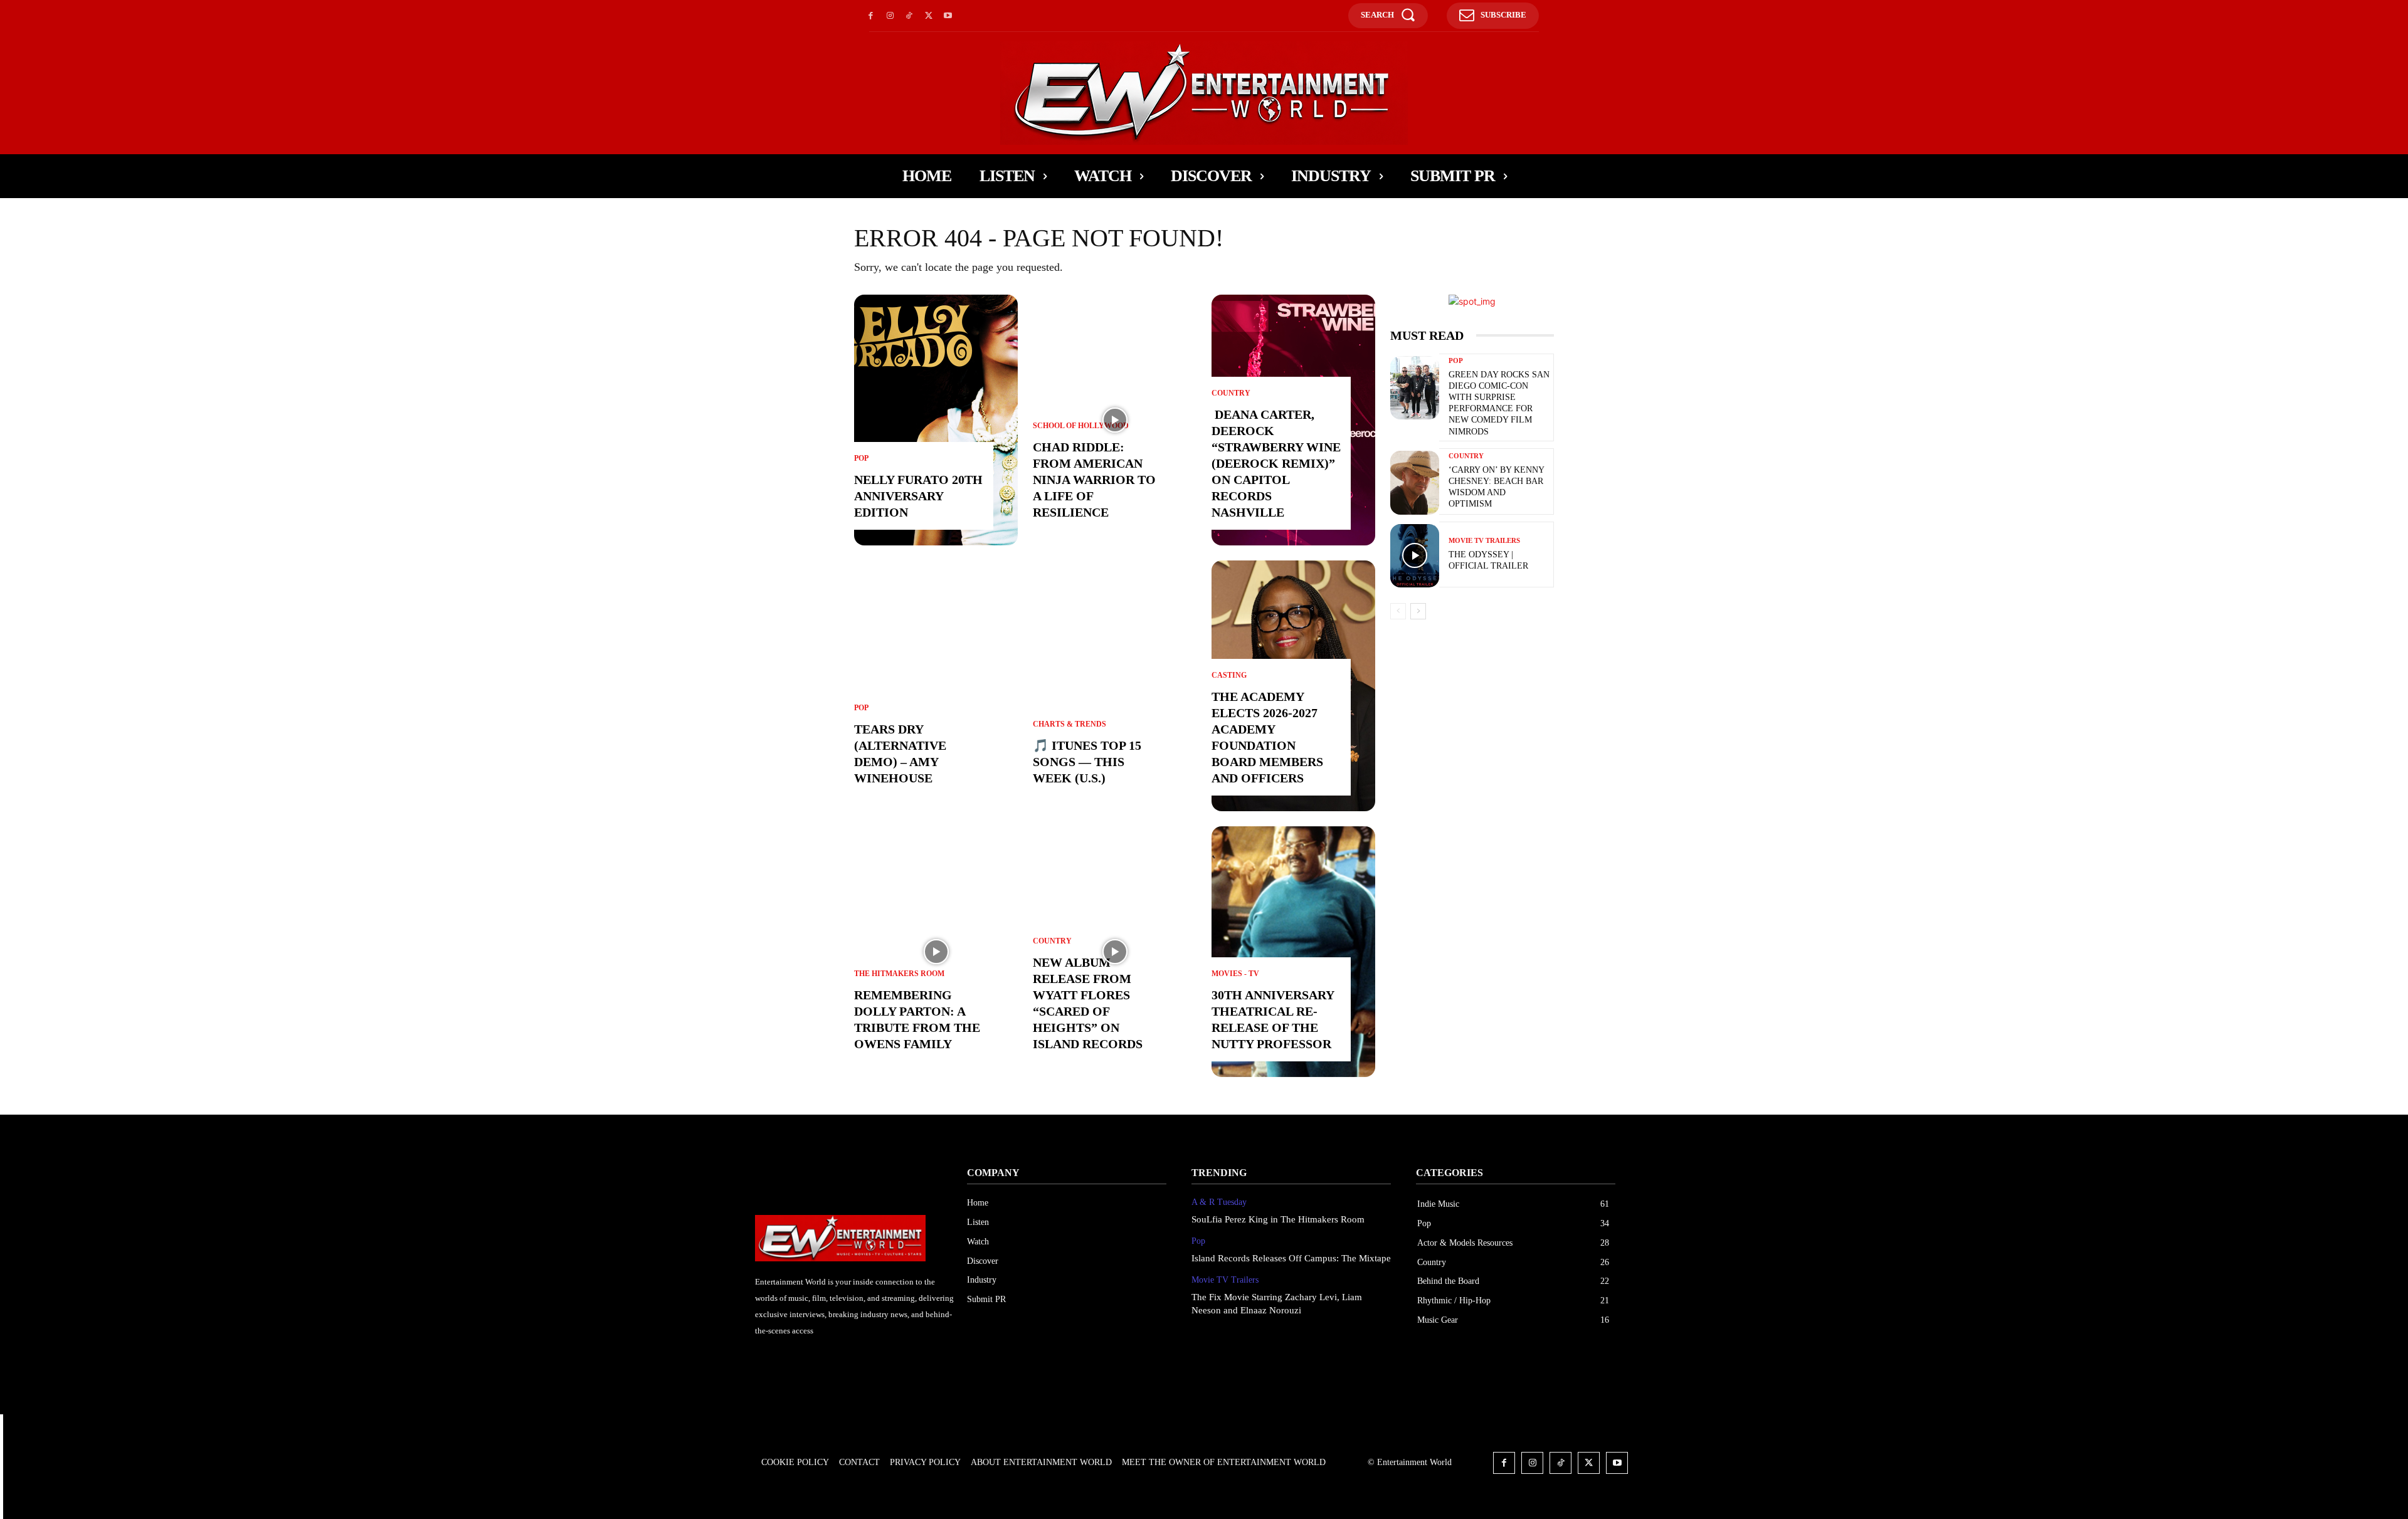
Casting (1229, 675)
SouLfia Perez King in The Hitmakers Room (1278, 1219)
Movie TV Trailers (1484, 541)
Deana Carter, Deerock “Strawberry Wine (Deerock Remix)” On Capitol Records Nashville (1276, 463)
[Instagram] (890, 16)
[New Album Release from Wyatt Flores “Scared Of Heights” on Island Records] (1115, 952)
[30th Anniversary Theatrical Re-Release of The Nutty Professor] (1293, 952)
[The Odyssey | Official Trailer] (1415, 556)
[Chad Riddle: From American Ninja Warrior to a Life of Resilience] (1115, 420)
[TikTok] (910, 16)
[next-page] (1418, 611)
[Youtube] (948, 16)
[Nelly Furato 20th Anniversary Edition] (936, 420)
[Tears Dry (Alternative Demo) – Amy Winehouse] (936, 686)
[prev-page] (1398, 611)
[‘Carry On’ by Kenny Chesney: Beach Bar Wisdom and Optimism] (1415, 483)
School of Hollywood (1081, 426)
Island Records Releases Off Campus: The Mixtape (1291, 1258)
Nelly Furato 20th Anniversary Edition (918, 496)
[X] (928, 16)
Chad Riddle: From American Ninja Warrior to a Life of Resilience (1094, 480)
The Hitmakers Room (899, 974)
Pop (861, 458)
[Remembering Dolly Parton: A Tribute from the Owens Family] (936, 952)
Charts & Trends (1069, 724)
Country (1052, 941)
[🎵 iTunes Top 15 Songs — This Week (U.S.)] (1115, 686)
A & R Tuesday (1219, 1202)
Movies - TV (1235, 974)
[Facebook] (871, 16)
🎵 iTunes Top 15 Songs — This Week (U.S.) (1087, 762)
